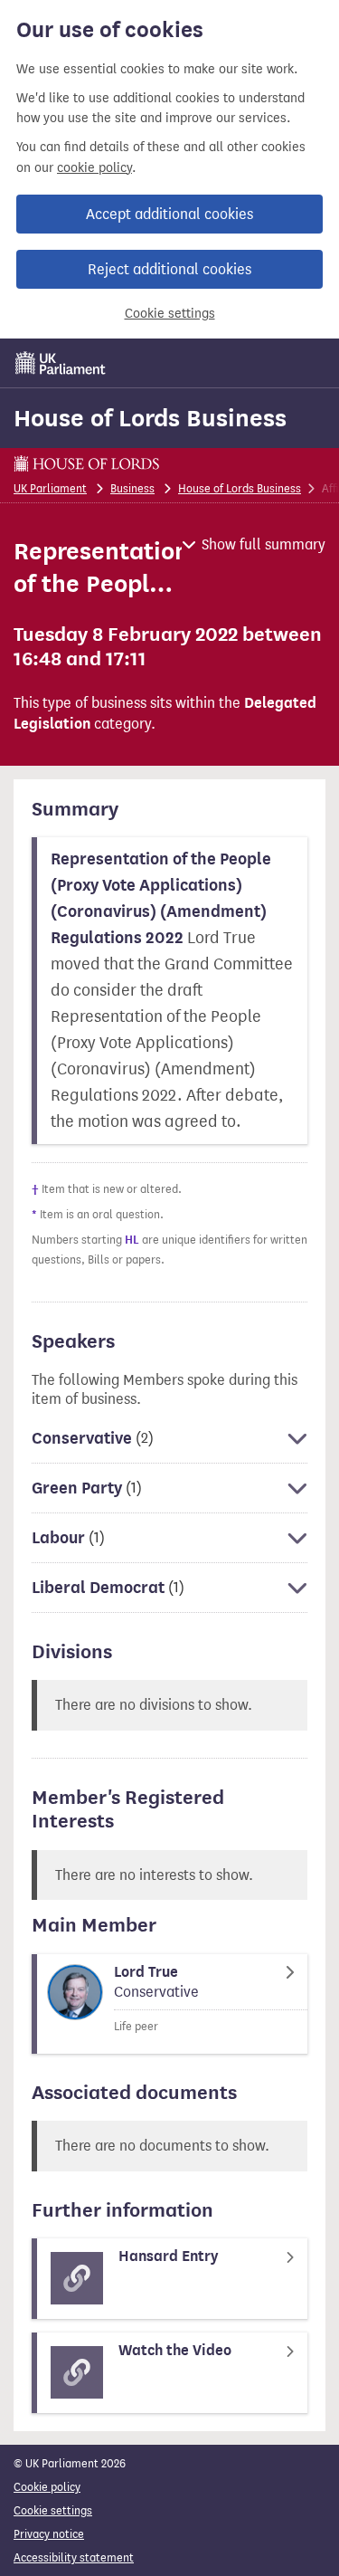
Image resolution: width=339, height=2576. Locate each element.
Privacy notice (49, 2534)
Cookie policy (47, 2487)
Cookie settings (170, 314)
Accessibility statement (74, 2557)
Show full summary (264, 544)
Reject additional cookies (169, 269)
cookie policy (94, 168)
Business (132, 488)
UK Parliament (50, 488)
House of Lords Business (150, 418)
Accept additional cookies (169, 214)
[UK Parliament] (61, 363)
